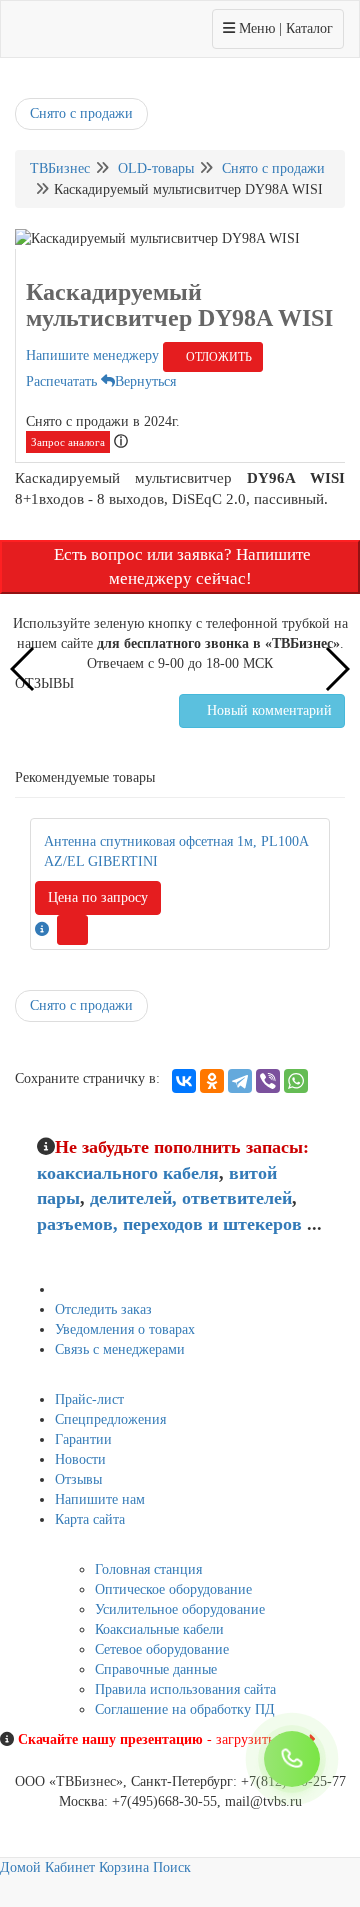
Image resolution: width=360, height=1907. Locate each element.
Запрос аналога (68, 442)
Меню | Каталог (277, 28)
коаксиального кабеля (128, 1173)
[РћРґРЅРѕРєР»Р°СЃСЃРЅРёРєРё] (212, 1081)
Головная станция (148, 1569)
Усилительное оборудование (180, 1609)
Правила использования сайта (185, 1689)
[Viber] (268, 1081)
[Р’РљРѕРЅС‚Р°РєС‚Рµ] (184, 1081)
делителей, (133, 1198)
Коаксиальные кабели (159, 1629)
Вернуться (145, 381)
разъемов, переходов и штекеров (169, 1224)
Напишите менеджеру (92, 355)
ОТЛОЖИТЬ (217, 357)
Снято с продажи (81, 113)
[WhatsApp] (296, 1081)
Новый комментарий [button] (267, 710)
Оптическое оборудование (173, 1589)
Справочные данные (156, 1669)
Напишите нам (100, 1499)
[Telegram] (240, 1081)
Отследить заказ (103, 1309)
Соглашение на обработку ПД (185, 1709)
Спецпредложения (110, 1419)
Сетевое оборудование (162, 1649)
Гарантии (83, 1439)
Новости (80, 1459)
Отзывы (78, 1479)
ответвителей (237, 1198)
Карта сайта (90, 1519)
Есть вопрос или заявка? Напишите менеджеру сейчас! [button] (180, 566)
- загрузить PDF (163, 1739)
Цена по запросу (98, 897)
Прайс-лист (89, 1399)
